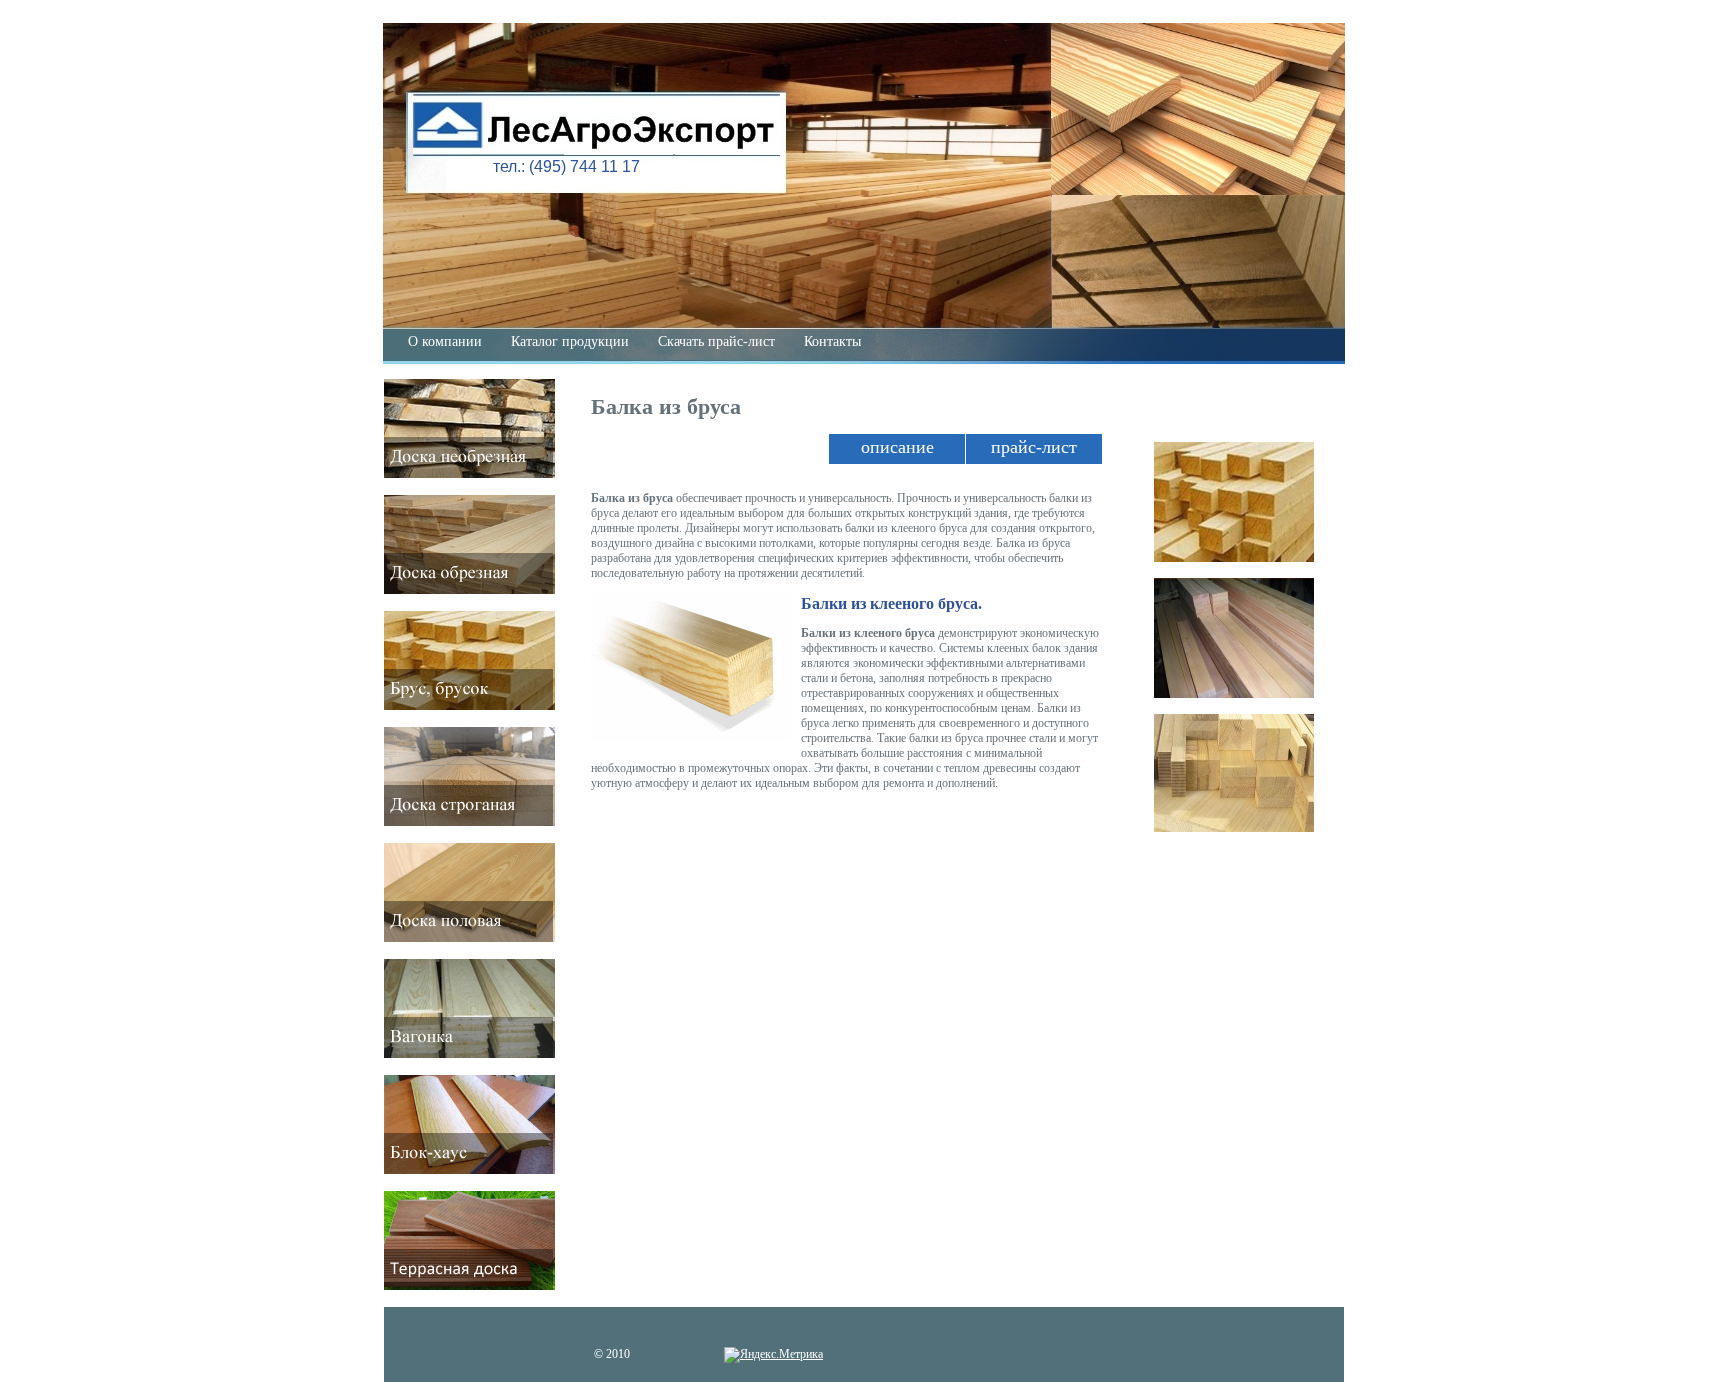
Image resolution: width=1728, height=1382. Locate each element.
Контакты (832, 341)
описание (897, 447)
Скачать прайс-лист (716, 341)
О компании (445, 341)
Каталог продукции (570, 341)
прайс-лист (1034, 447)
